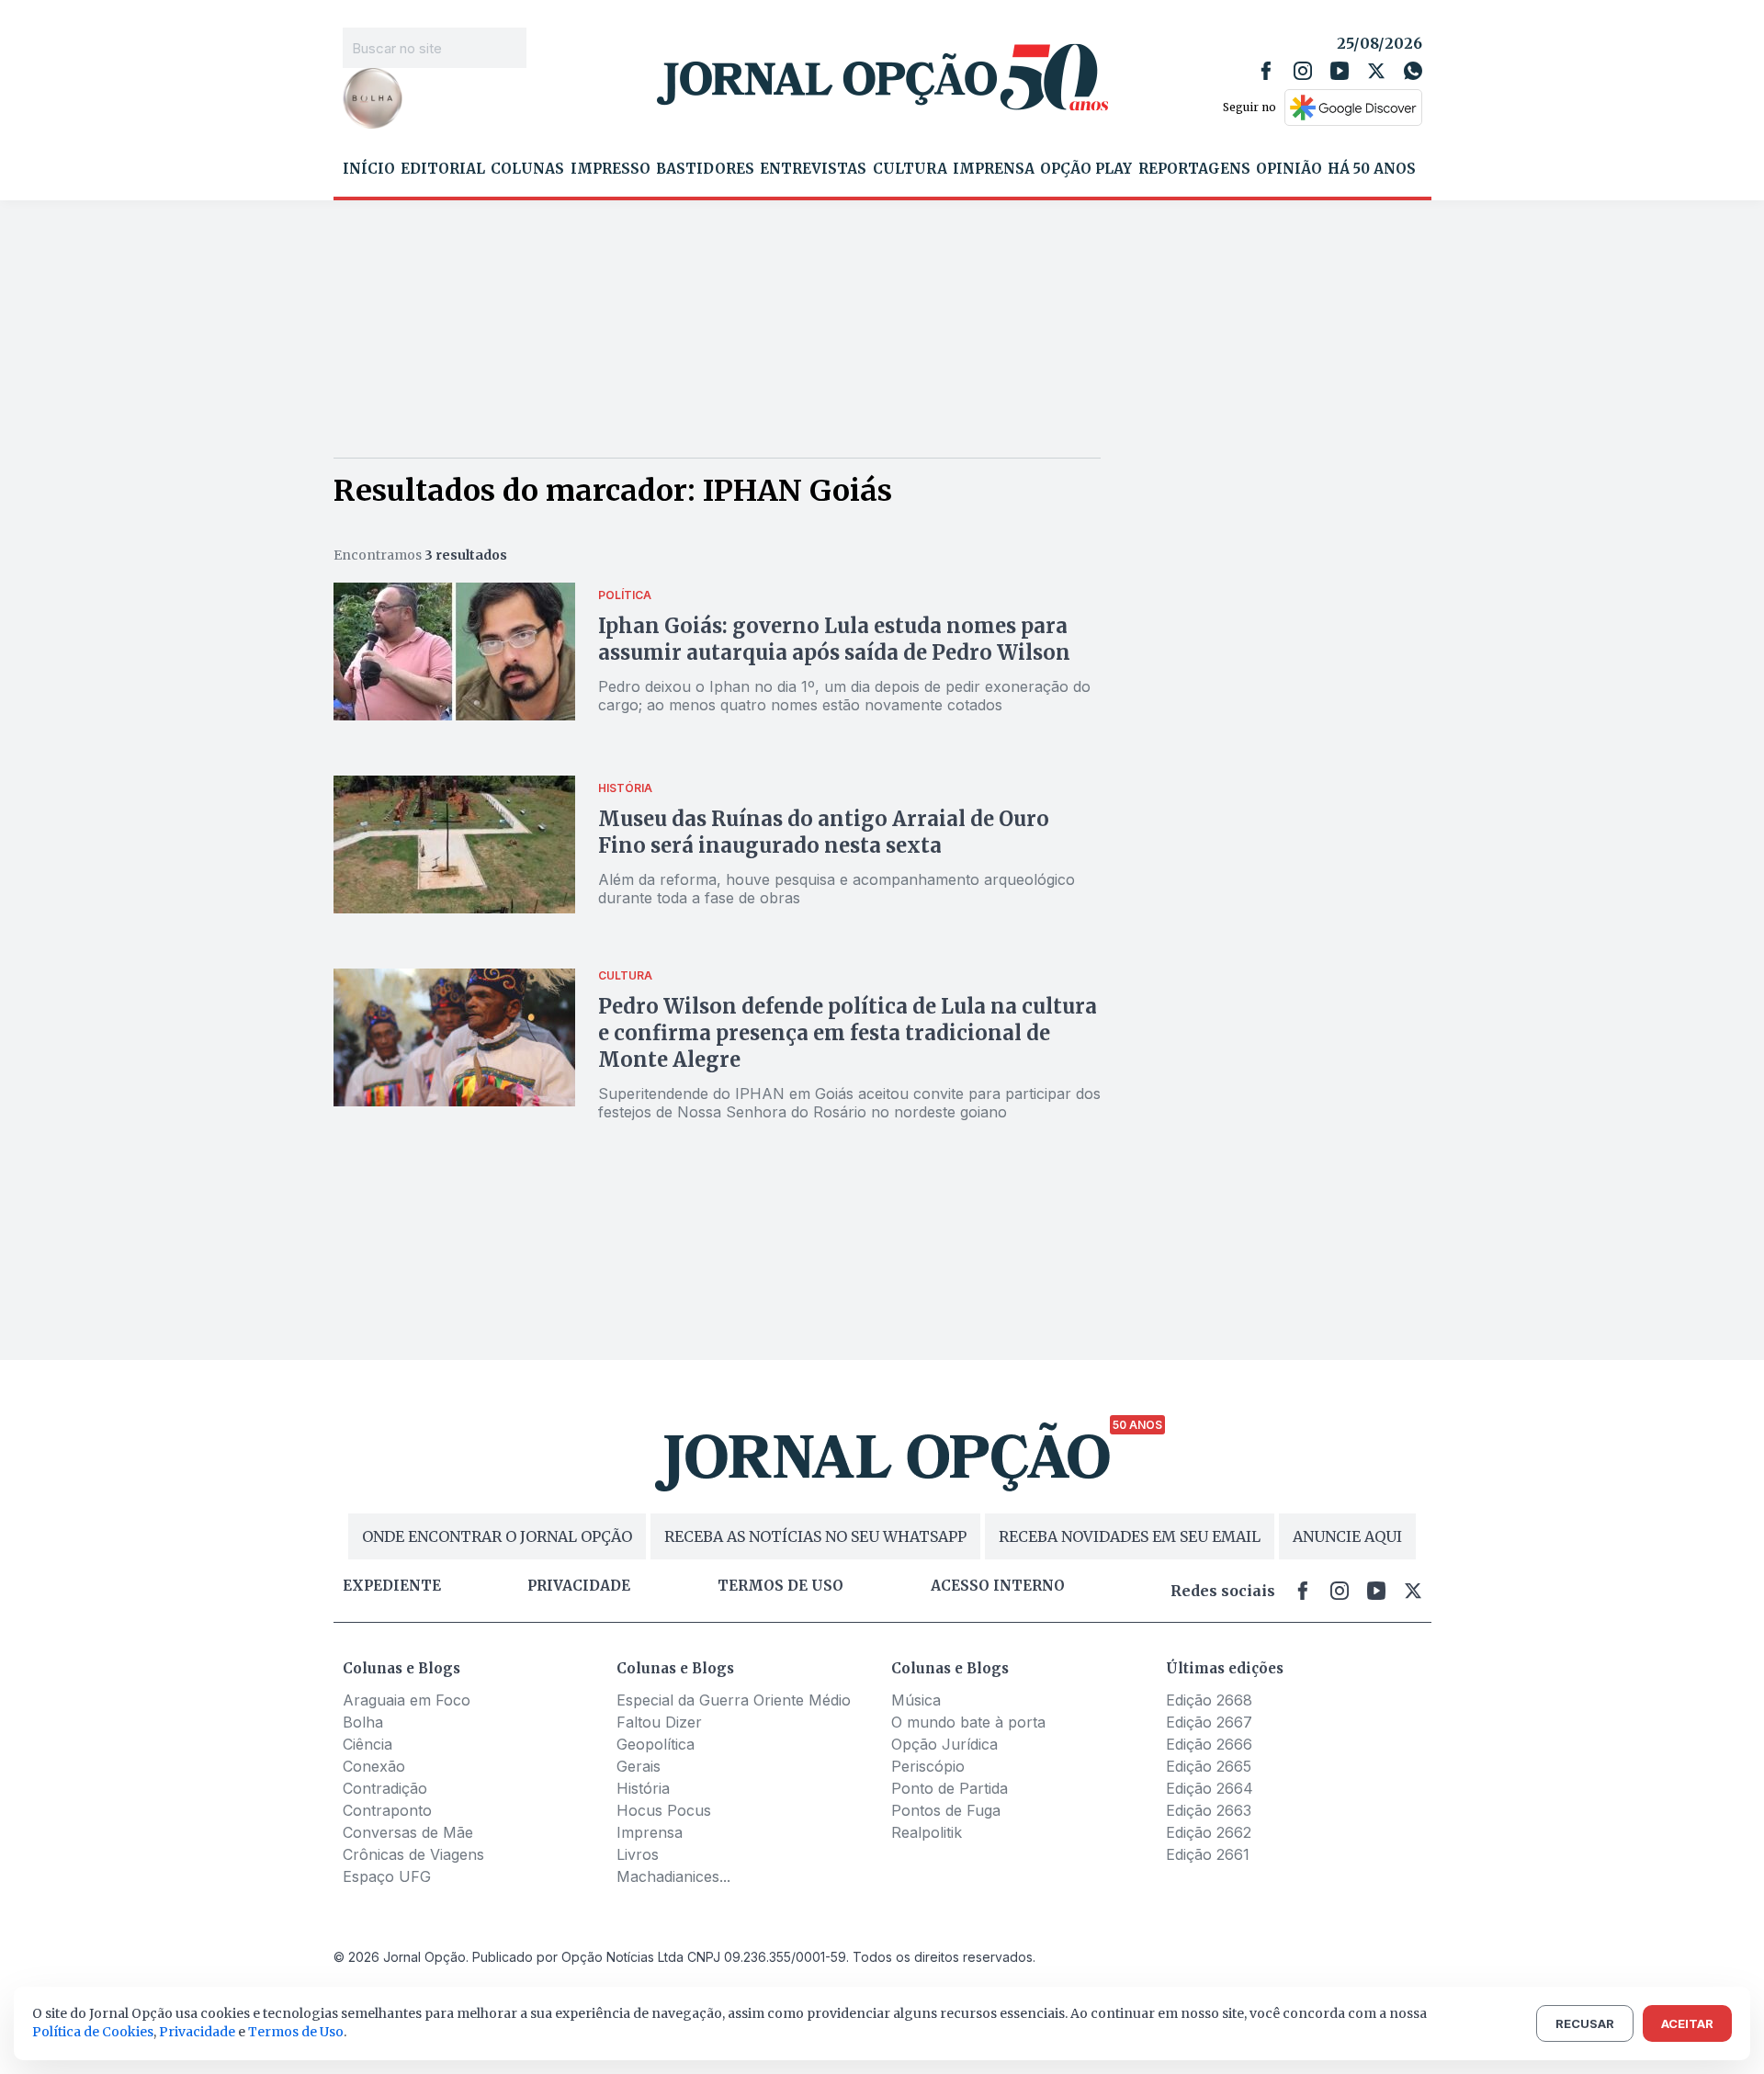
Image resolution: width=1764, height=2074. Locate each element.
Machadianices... (673, 1876)
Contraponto (387, 1810)
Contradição (385, 1788)
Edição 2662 (1209, 1832)
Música (916, 1700)
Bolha (363, 1722)
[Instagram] (1303, 71)
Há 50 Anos (1372, 169)
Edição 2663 (1209, 1810)
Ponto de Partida (950, 1788)
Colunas (527, 169)
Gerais (639, 1766)
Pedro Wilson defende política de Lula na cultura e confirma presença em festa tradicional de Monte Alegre (848, 1033)
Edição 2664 (1210, 1788)
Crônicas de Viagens (413, 1854)
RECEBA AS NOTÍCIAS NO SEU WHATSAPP (815, 1536)
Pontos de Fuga (946, 1810)
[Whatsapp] (1413, 71)
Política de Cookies (93, 2032)
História (643, 1788)
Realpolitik (927, 1832)
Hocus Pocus (664, 1810)
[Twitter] (1376, 71)
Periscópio (928, 1766)
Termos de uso (780, 1586)
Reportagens (1194, 169)
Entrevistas (813, 169)
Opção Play (1086, 169)
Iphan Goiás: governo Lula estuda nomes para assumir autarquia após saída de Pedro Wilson (834, 639)
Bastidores (705, 169)
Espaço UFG (387, 1876)
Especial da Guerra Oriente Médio (734, 1700)
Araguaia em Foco (407, 1700)
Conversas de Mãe (408, 1832)
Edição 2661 (1208, 1854)
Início (369, 169)
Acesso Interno (998, 1586)
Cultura (910, 169)
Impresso (611, 169)
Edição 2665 (1209, 1766)
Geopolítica (656, 1744)
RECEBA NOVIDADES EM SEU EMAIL (1130, 1536)
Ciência (367, 1744)
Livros (638, 1854)
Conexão (374, 1766)
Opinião (1289, 169)
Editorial (443, 169)
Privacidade (579, 1586)
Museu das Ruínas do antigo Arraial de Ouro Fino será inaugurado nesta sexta (824, 832)
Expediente (392, 1586)
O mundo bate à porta (968, 1722)
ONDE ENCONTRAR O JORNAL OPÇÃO (497, 1536)
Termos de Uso (296, 2032)
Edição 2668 (1209, 1700)
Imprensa (994, 169)
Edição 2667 (1209, 1722)
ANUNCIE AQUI (1347, 1536)
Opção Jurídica (944, 1744)
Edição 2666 (1209, 1744)
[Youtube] (1340, 71)
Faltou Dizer (659, 1722)
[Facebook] (1266, 71)
